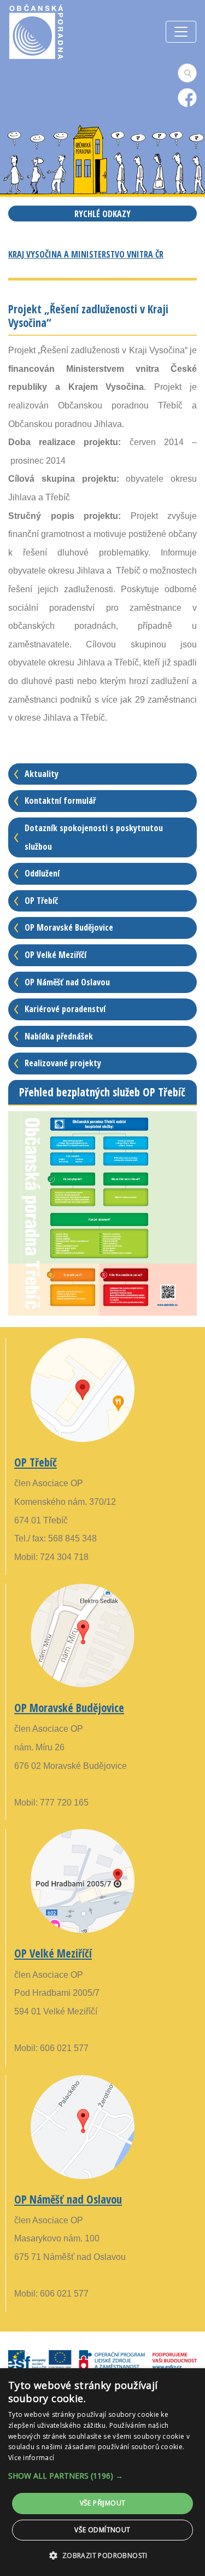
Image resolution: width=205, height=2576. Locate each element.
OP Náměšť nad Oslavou (67, 982)
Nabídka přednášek (59, 1036)
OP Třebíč (41, 901)
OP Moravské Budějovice (69, 927)
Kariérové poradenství (65, 1009)
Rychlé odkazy (102, 214)
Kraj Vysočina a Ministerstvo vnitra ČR (86, 254)
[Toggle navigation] (181, 32)
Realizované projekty (63, 1063)
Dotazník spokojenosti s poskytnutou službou (94, 837)
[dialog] (102, 2472)
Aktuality (42, 774)
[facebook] (187, 97)
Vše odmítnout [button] (102, 2530)
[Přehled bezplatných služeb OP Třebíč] (102, 1213)
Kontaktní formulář (60, 801)
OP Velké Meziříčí (55, 955)
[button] (102, 2476)
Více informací (31, 2458)
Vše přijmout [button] (103, 2503)
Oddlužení (42, 873)
